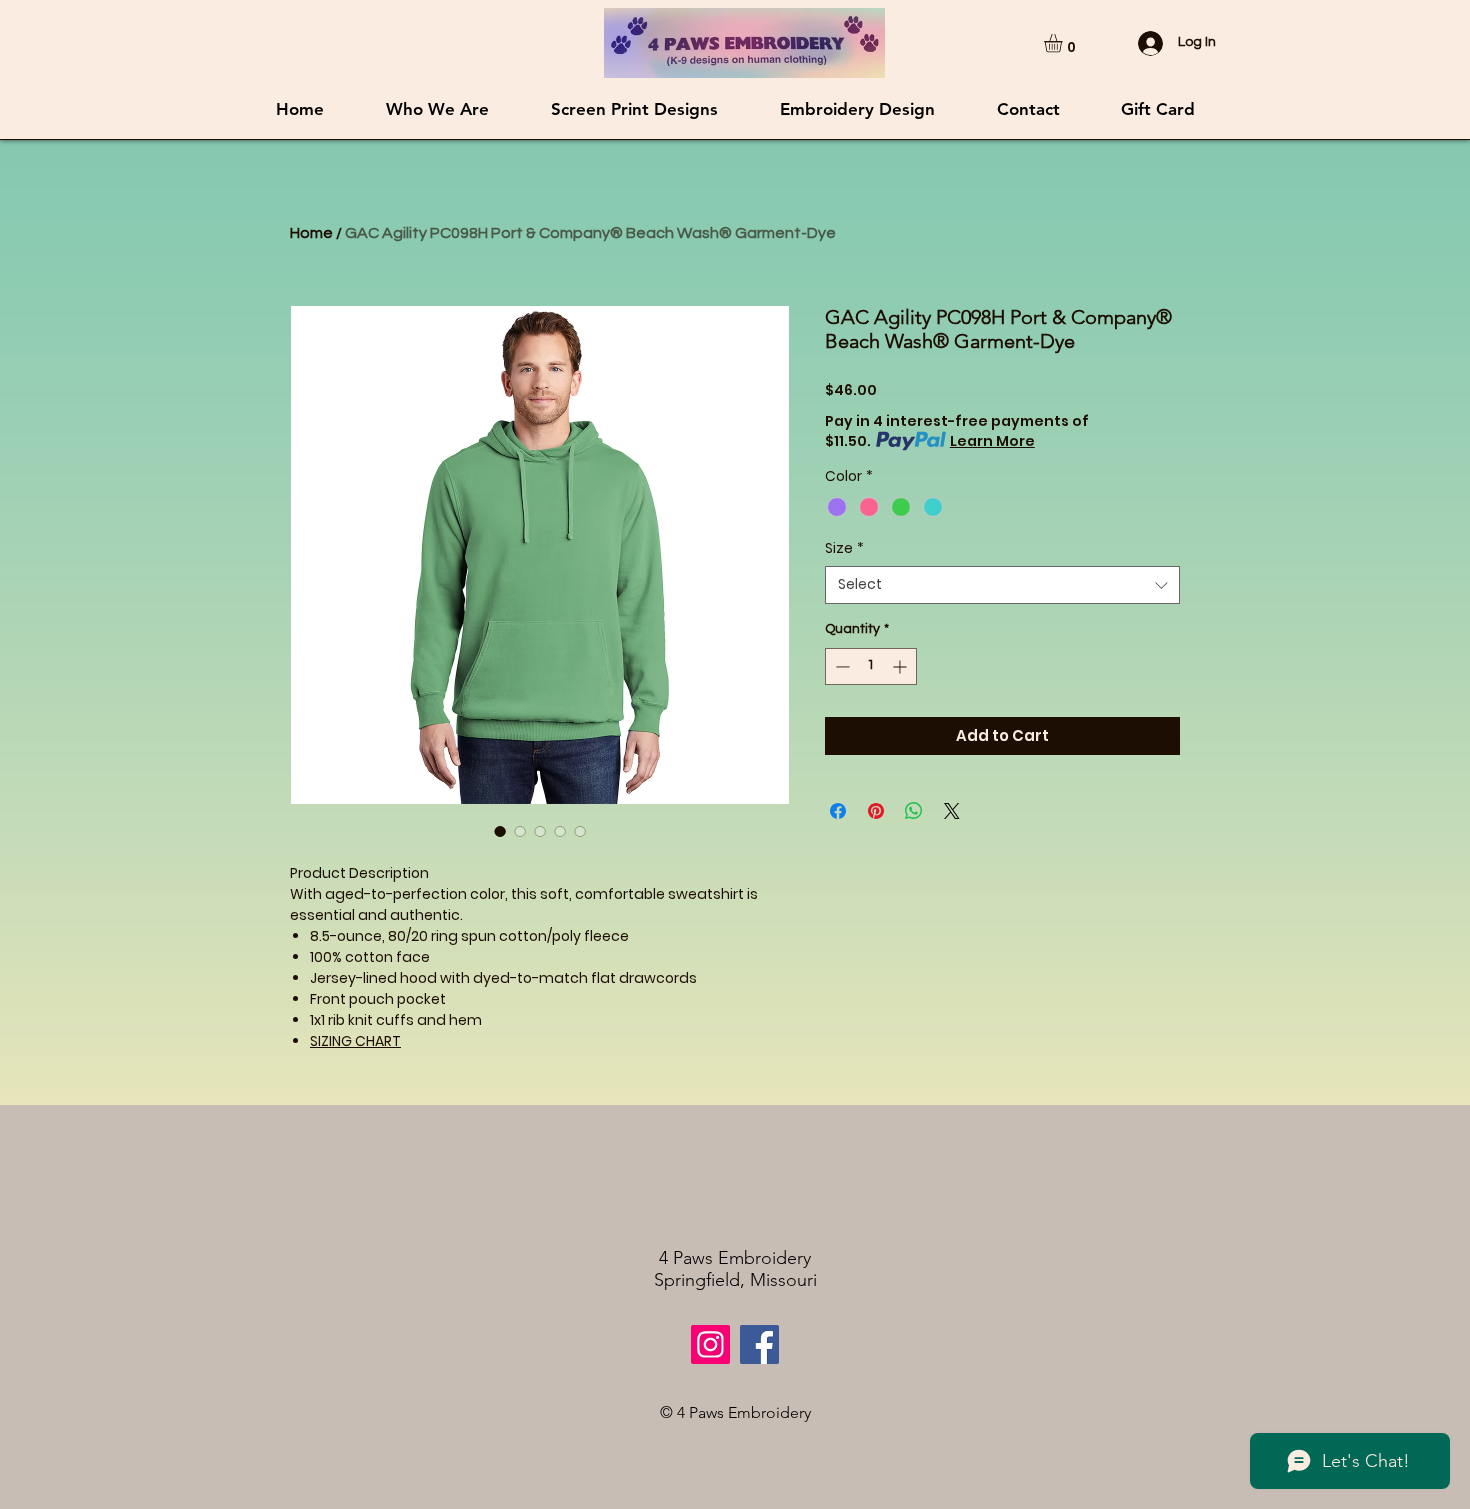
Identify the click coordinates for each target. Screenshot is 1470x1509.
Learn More (992, 441)
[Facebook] (759, 1344)
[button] (1064, 43)
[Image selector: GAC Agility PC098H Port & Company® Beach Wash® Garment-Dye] (500, 831)
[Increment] (901, 666)
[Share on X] (952, 811)
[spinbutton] (871, 666)
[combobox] (1002, 585)
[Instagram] (710, 1344)
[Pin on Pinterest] (876, 811)
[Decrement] (840, 666)
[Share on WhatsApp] (914, 811)
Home (311, 233)
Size (844, 548)
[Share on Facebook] (838, 811)
